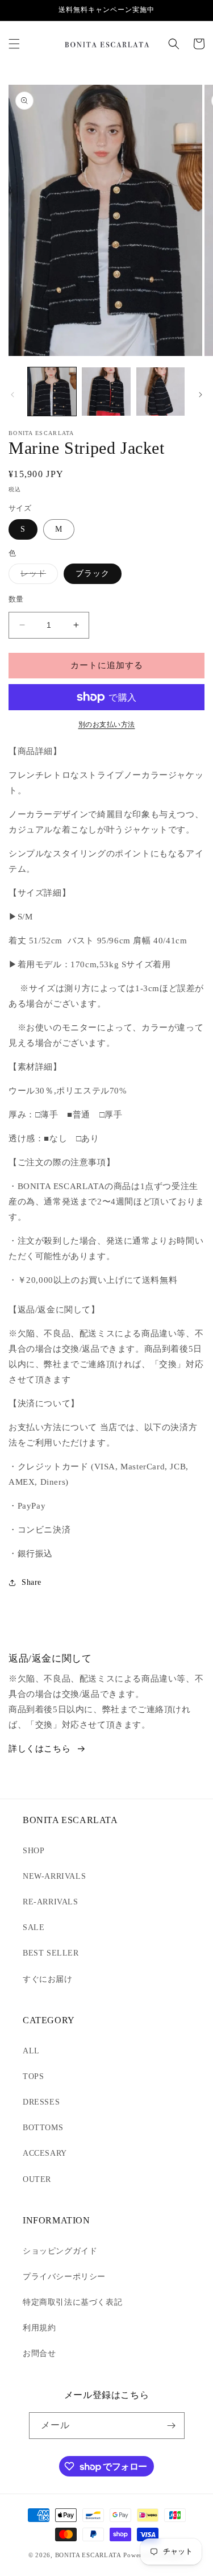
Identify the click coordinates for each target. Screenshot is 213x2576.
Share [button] (32, 1582)
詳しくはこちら (39, 1749)
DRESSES (41, 2102)
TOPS (33, 2076)
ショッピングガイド (60, 2251)
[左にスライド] (12, 395)
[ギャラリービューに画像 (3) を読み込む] (160, 392)
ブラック (93, 573)
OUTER (37, 2179)
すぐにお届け (48, 1979)
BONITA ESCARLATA (88, 2555)
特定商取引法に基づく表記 (72, 2302)
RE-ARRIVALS (51, 1902)
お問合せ (39, 2353)
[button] (14, 44)
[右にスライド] (201, 395)
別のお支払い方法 (107, 724)
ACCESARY (45, 2153)
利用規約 (39, 2328)
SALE (34, 1927)
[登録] (172, 2426)
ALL (31, 2051)
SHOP (34, 1851)
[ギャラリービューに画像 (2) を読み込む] (106, 392)
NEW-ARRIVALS (54, 1876)
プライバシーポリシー (64, 2277)
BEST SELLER (51, 1953)
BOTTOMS (43, 2128)
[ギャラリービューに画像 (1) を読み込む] (52, 392)
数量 (16, 599)
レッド (37, 576)
